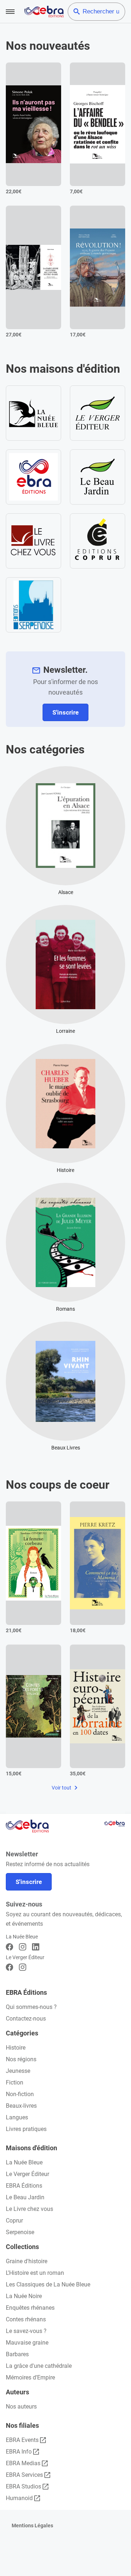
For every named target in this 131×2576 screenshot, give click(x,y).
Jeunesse (18, 2071)
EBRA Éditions (24, 2186)
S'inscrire (65, 712)
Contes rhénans (26, 2319)
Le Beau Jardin (25, 2197)
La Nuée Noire (24, 2296)
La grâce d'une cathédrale (39, 2366)
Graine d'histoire (27, 2261)
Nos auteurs (21, 2407)
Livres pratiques (26, 2129)
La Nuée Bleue (24, 2162)
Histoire (16, 2048)
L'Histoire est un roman (35, 2273)
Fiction (15, 2082)
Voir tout (62, 1788)
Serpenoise (20, 2232)
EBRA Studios (23, 2486)
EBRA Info (19, 2452)
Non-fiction (20, 2094)
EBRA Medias (23, 2463)
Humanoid (19, 2498)
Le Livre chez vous (29, 2209)
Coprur (14, 2221)
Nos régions (21, 2059)
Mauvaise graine (27, 2343)
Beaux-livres (21, 2106)
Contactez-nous (26, 2019)
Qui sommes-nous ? (31, 2007)
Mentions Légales (32, 2526)
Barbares (17, 2354)
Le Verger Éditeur (27, 2174)
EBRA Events (22, 2440)
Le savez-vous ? (26, 2331)
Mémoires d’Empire (30, 2377)
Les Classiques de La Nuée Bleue (48, 2284)
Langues (17, 2117)
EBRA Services (24, 2475)
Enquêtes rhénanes (30, 2308)
